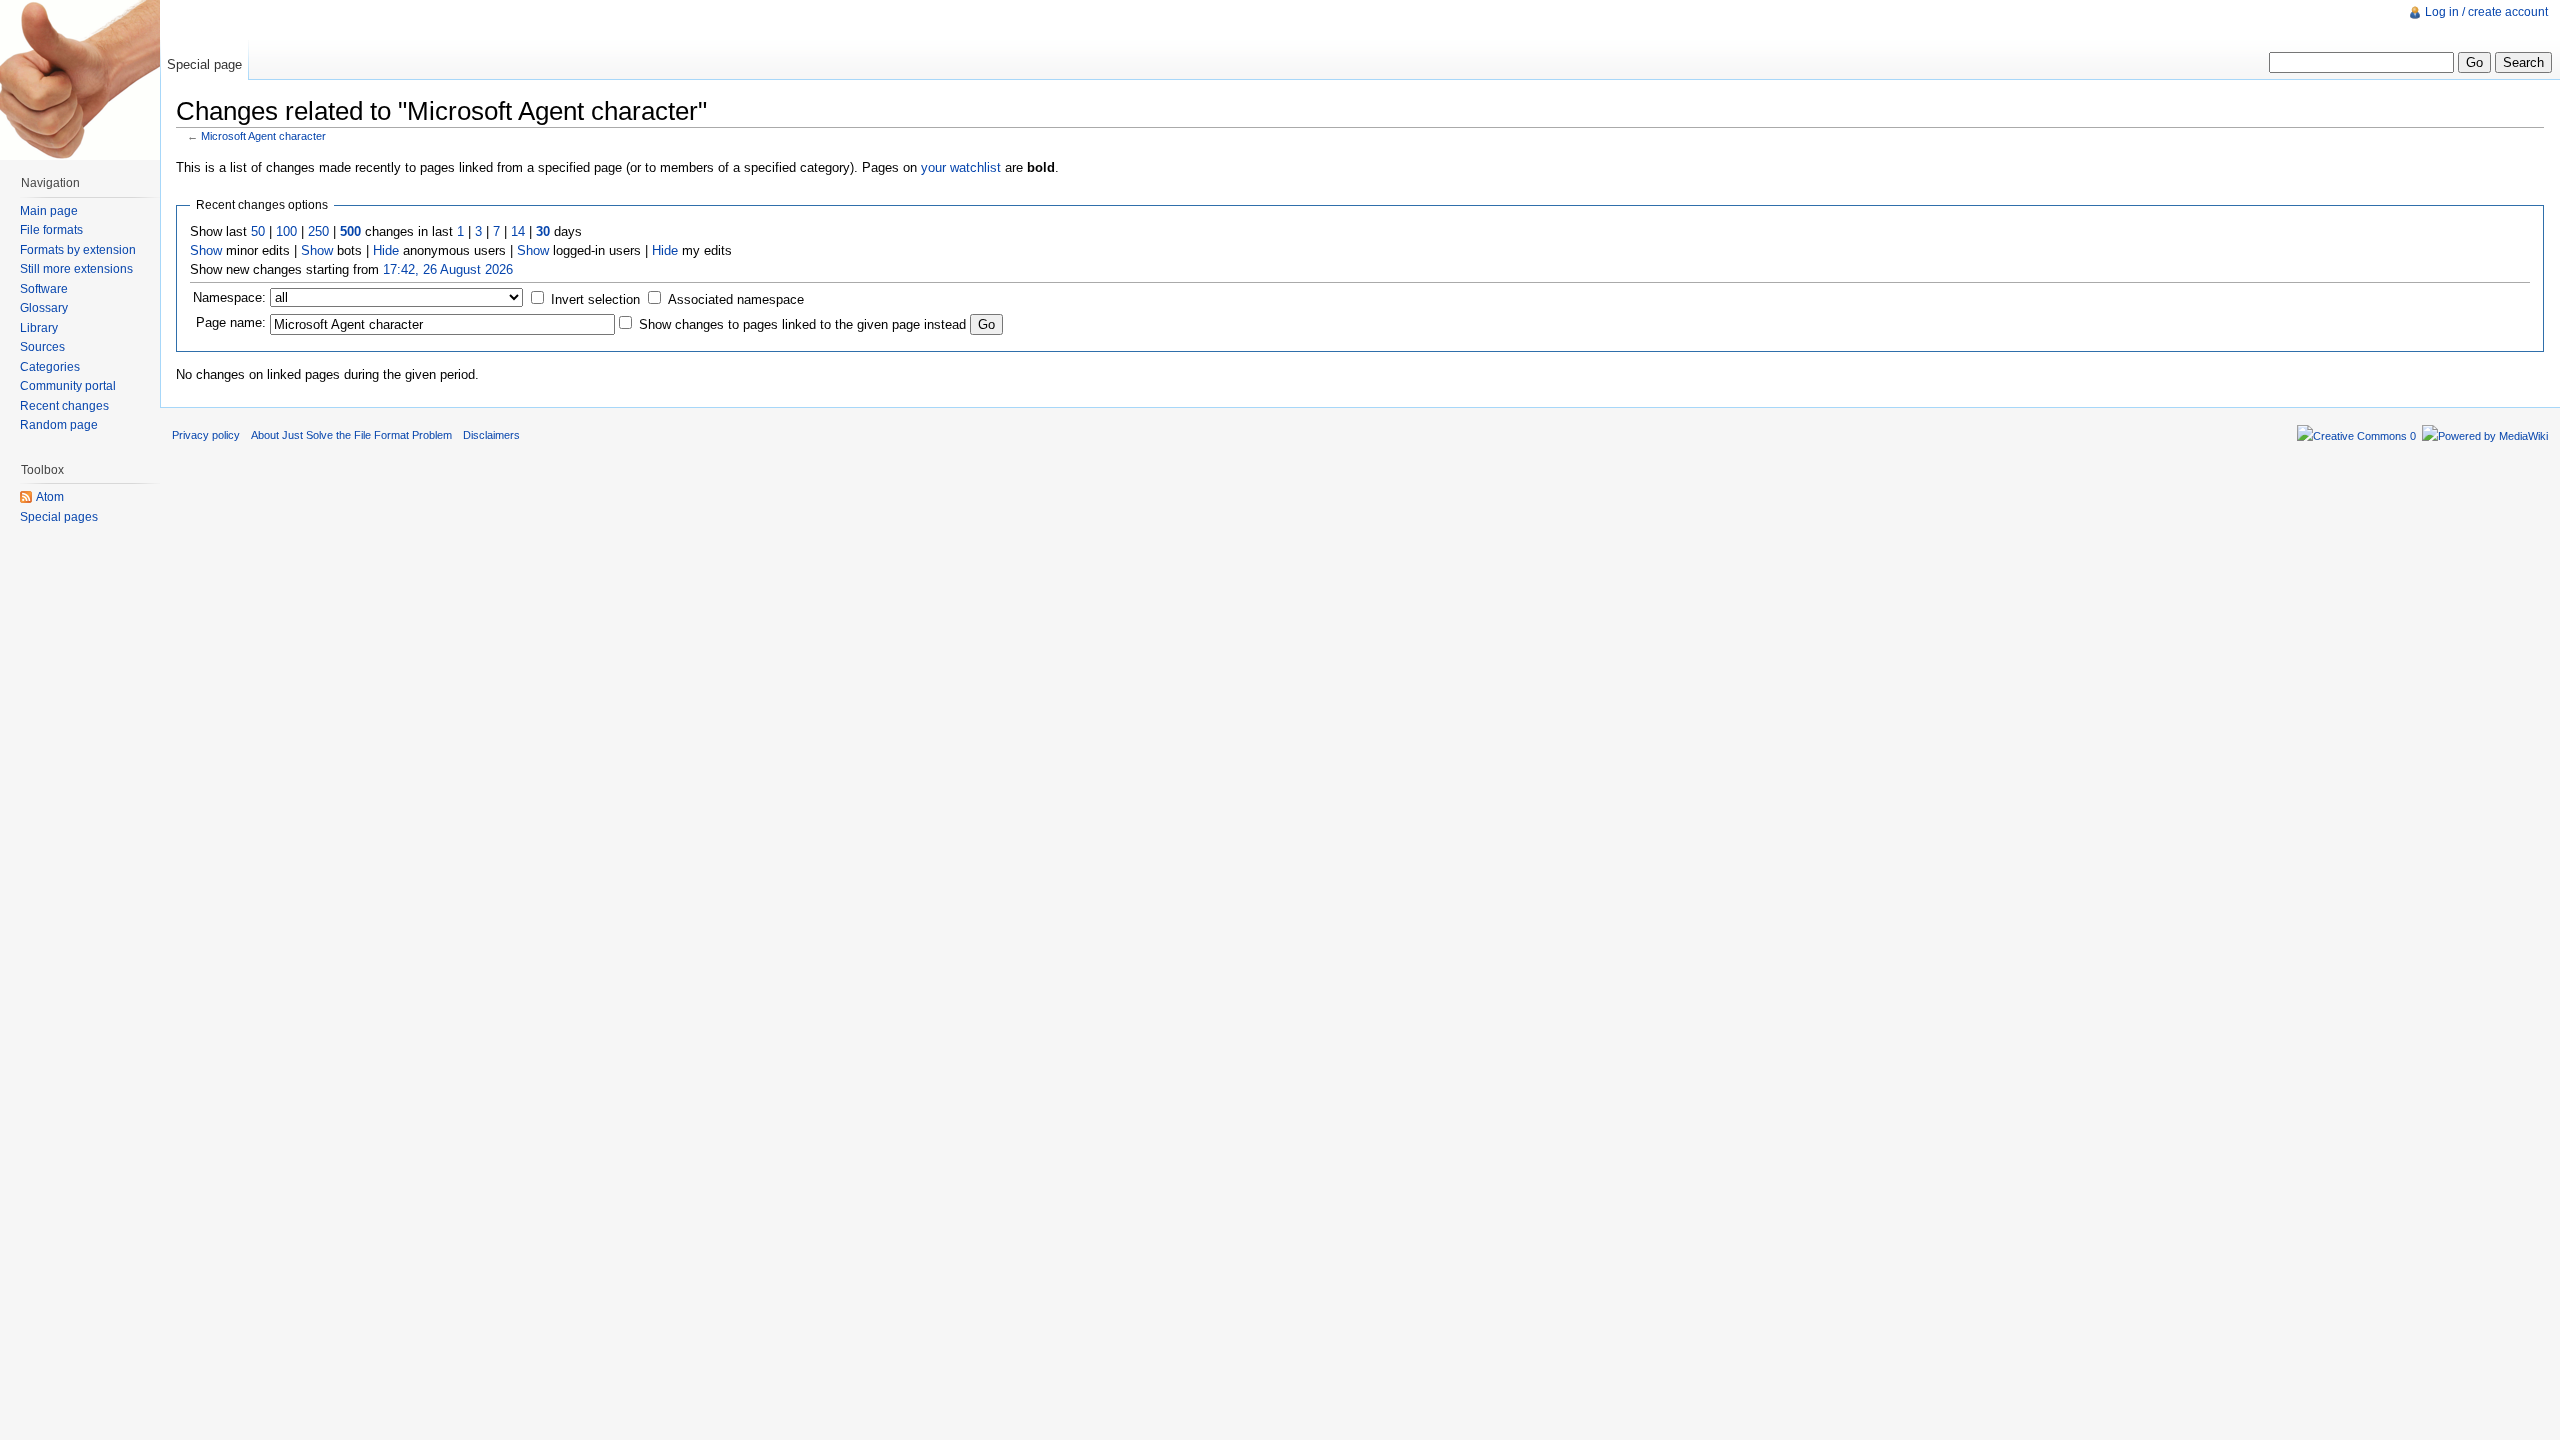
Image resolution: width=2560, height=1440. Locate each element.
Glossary (44, 308)
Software (44, 289)
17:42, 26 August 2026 (448, 269)
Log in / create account (2486, 12)
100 (286, 231)
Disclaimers (491, 435)
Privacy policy (206, 435)
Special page (204, 64)
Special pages (59, 517)
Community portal (68, 386)
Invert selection (595, 299)
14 (518, 231)
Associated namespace (736, 299)
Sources (42, 347)
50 (258, 231)
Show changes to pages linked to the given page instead (802, 324)
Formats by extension (78, 250)
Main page (49, 211)
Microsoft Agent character (263, 136)
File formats (51, 230)
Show (206, 250)
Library (39, 328)
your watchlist (961, 167)
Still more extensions (76, 269)
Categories (50, 367)
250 (318, 231)
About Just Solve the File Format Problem (351, 435)
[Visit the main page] (80, 80)
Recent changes (64, 406)
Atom (50, 497)
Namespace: (229, 297)
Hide (386, 250)
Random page (59, 425)
